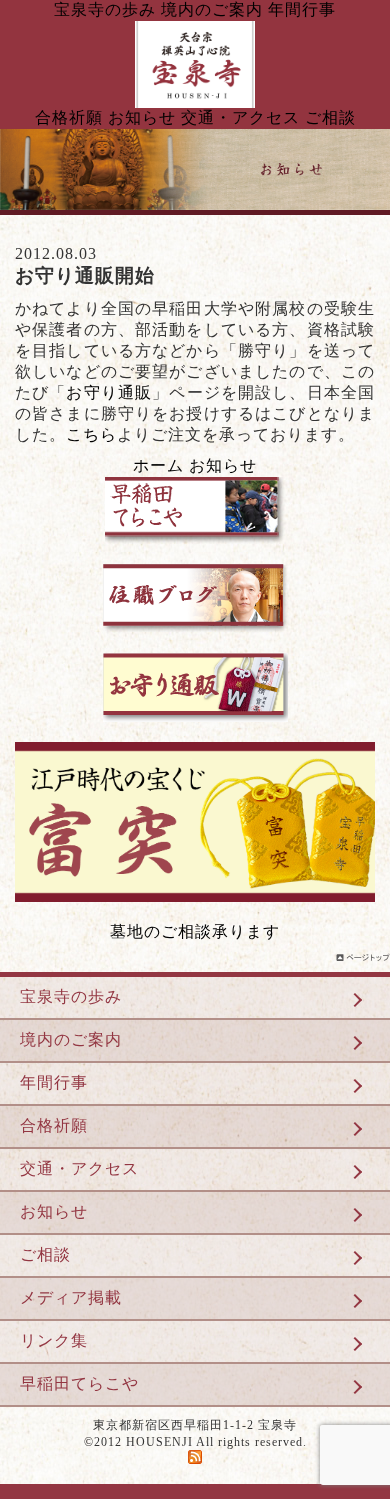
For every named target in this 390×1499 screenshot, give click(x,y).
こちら (91, 434)
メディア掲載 (71, 1297)
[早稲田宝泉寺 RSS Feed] (195, 1460)
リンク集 (54, 1340)
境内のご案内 (212, 9)
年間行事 (302, 9)
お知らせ (142, 117)
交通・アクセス (240, 117)
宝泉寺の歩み (105, 9)
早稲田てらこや (79, 1383)
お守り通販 (109, 392)
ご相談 (330, 117)
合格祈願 (69, 117)
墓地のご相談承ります (195, 931)
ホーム (158, 465)
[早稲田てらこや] (195, 558)
